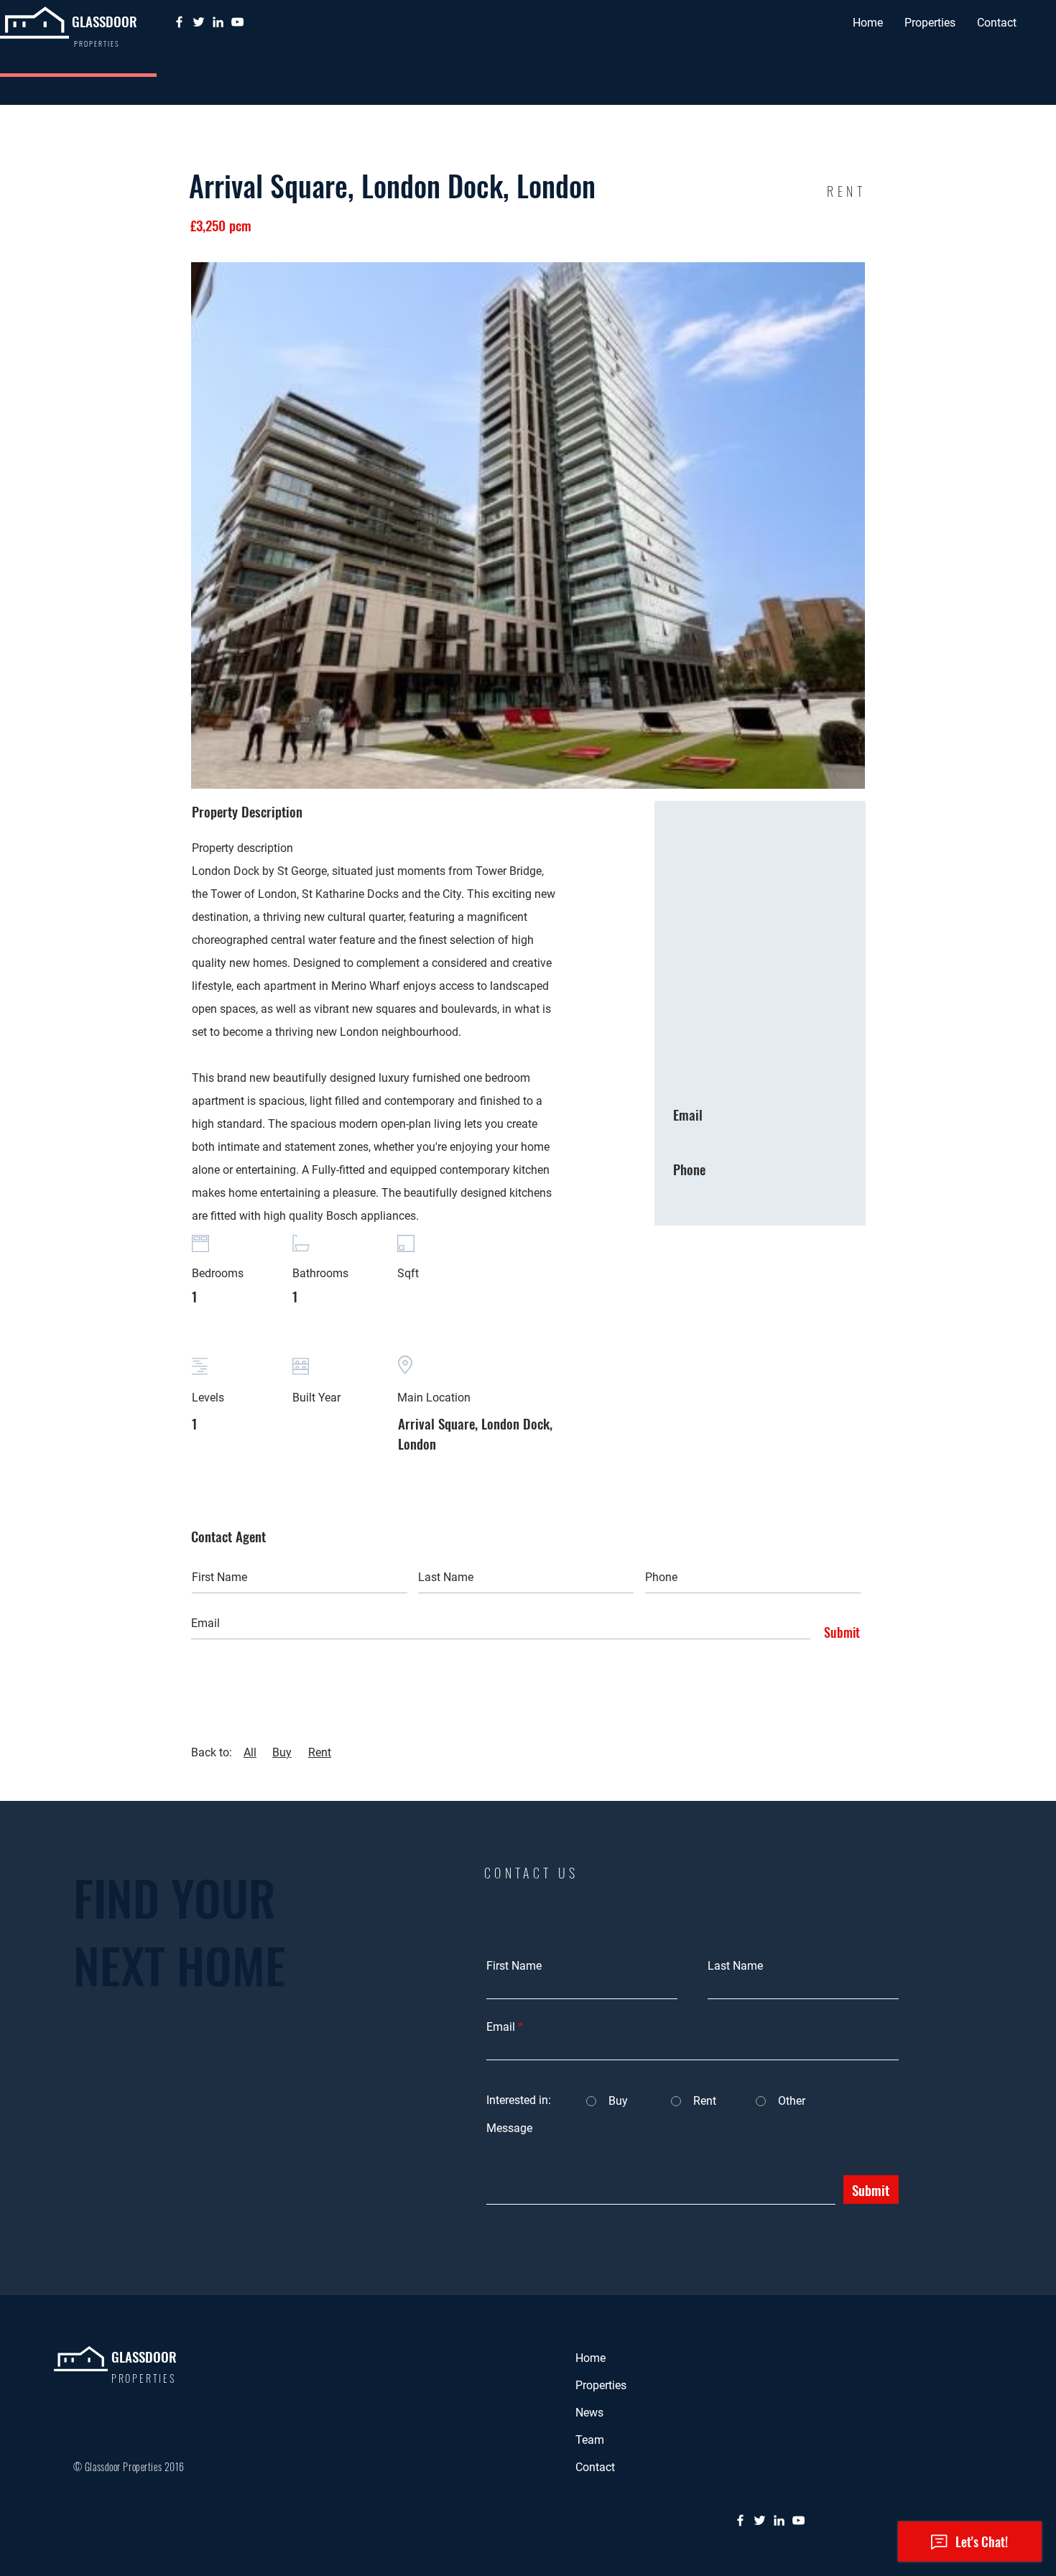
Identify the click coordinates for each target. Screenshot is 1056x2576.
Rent (320, 1752)
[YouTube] (237, 22)
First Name (514, 1966)
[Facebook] (179, 22)
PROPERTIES (144, 2378)
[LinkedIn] (218, 22)
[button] (930, 23)
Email (501, 2027)
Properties (601, 2385)
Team (590, 2440)
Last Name (735, 1966)
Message (509, 2128)
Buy (282, 1752)
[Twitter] (199, 22)
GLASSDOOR (105, 21)
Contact (595, 2467)
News (589, 2413)
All (250, 1752)
